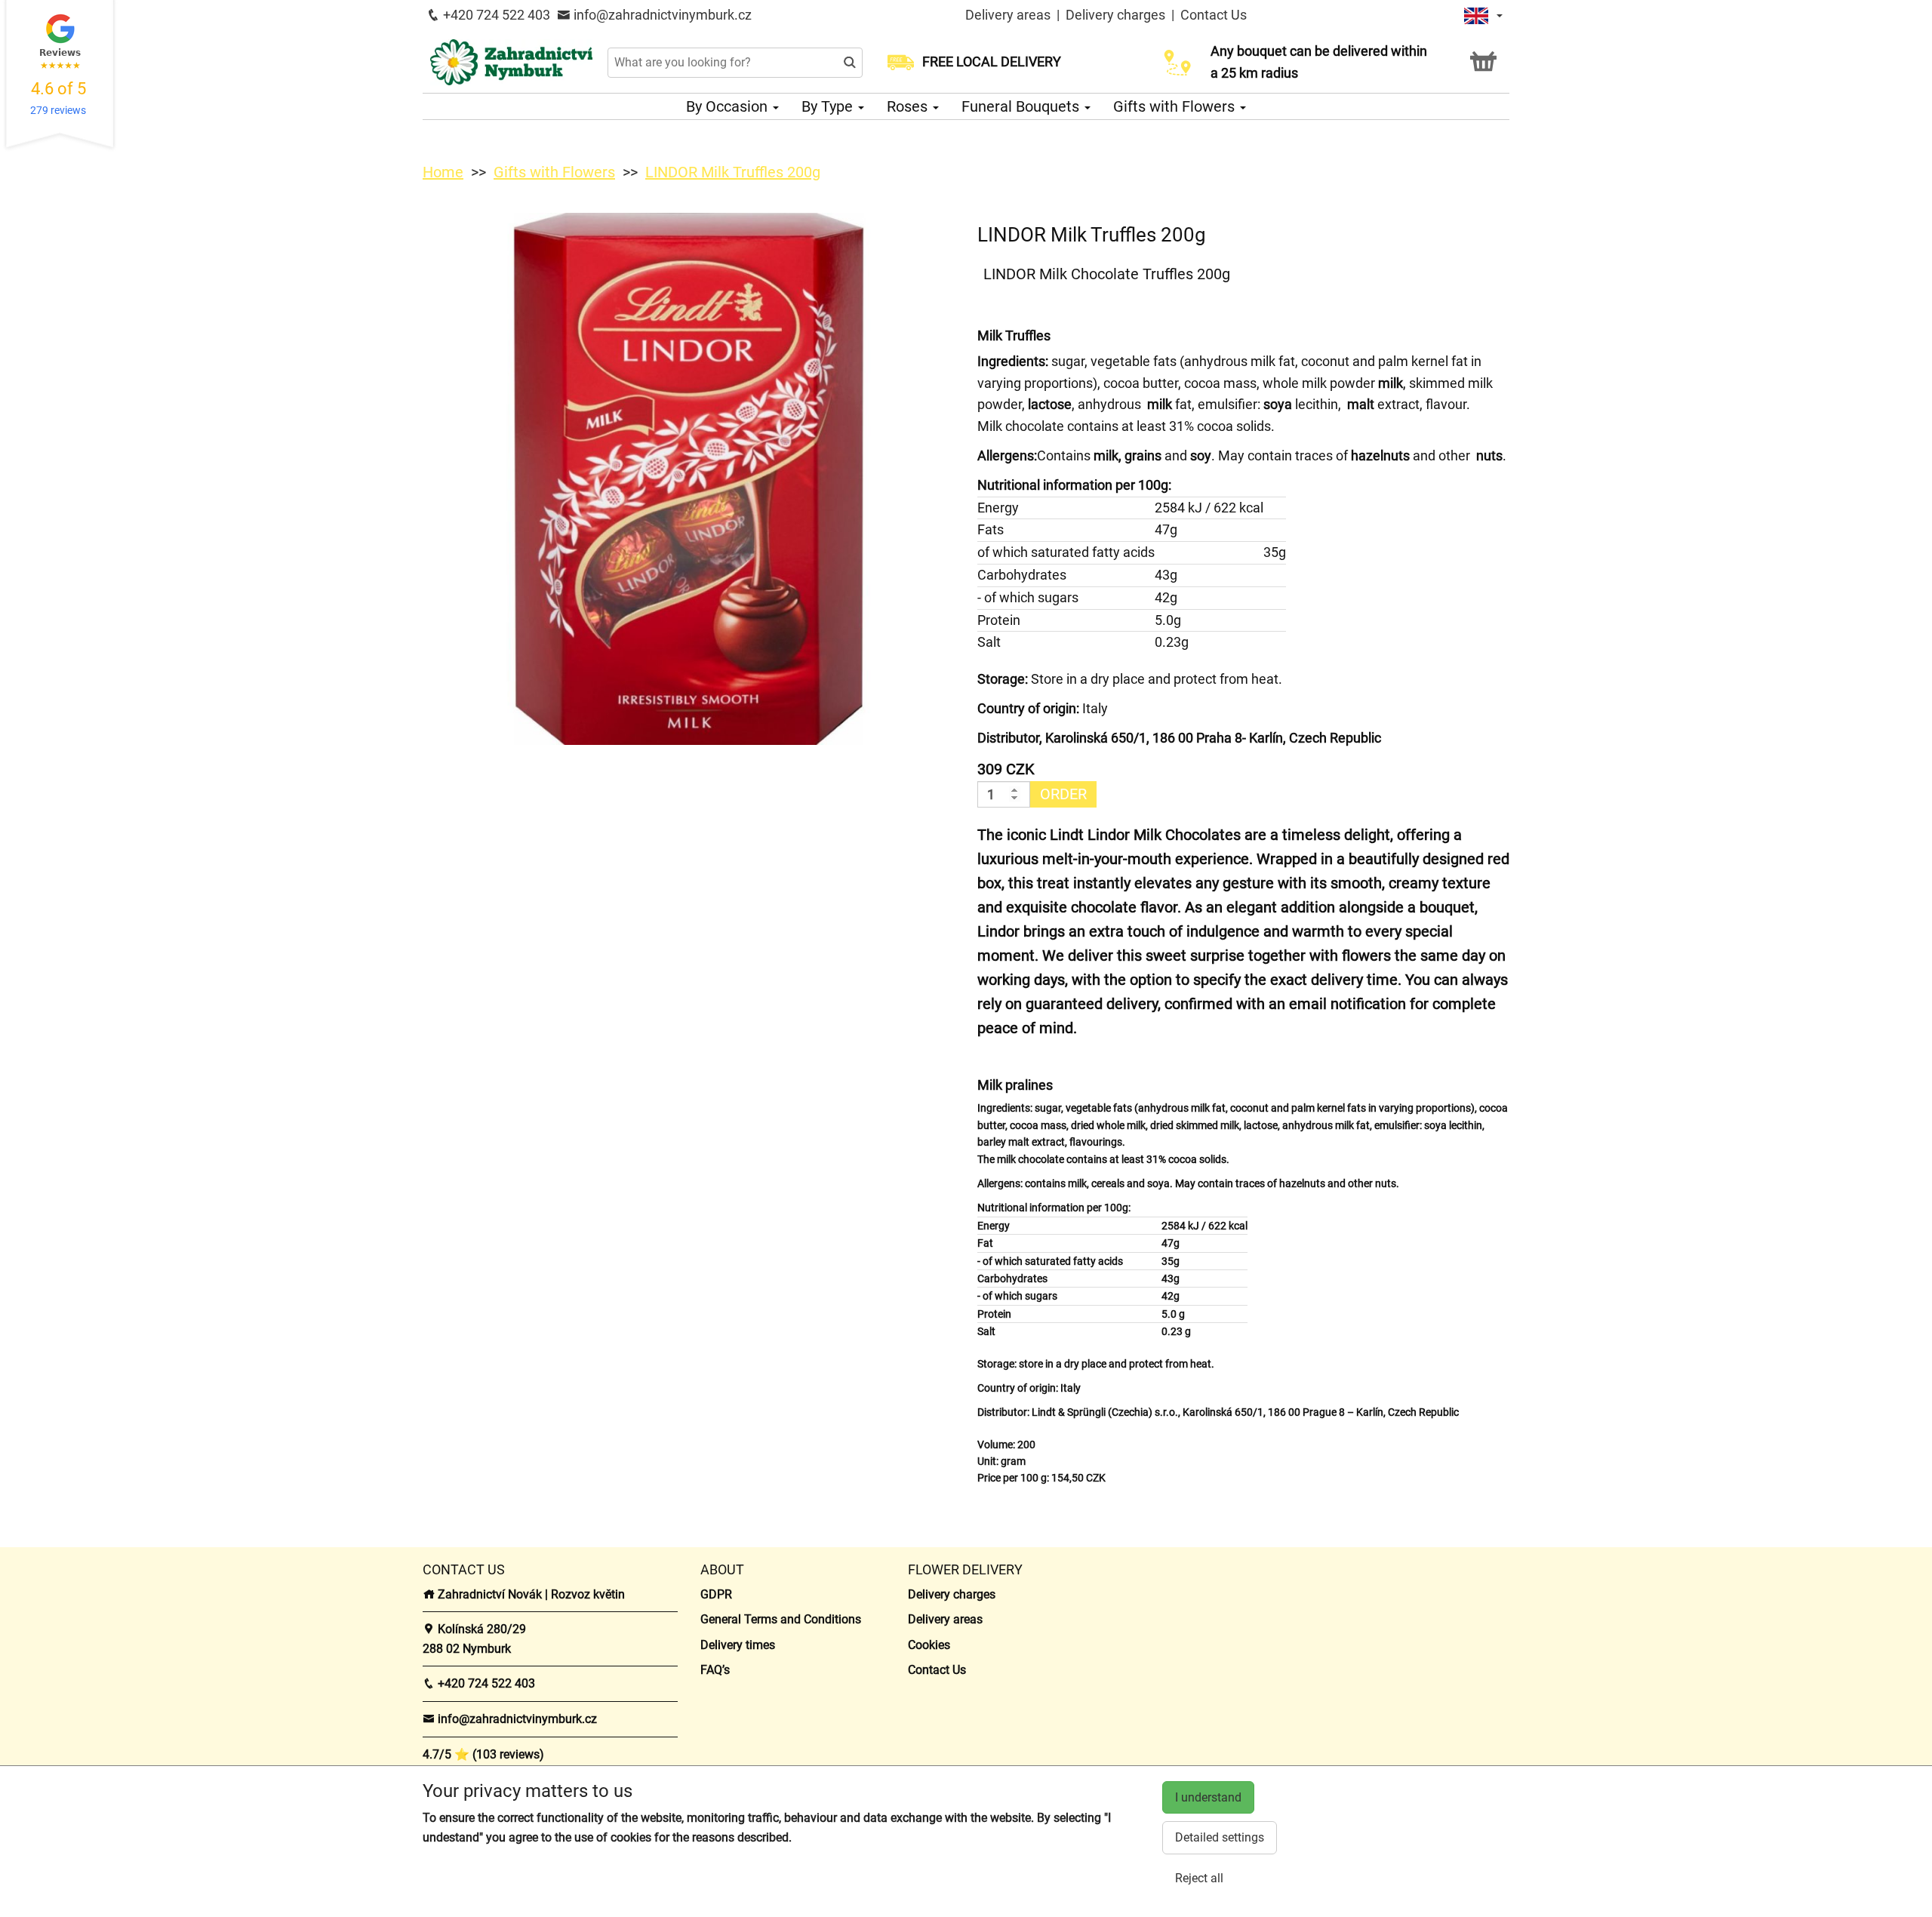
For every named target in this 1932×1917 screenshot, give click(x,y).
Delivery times (738, 1645)
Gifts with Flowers (1176, 106)
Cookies (929, 1645)
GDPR (716, 1594)
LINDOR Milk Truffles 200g (733, 172)
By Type (829, 106)
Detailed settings (1220, 1837)
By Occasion (729, 106)
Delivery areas (1008, 15)
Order (1063, 794)
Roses (909, 106)
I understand (1208, 1797)
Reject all (1199, 1878)
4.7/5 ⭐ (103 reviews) (483, 1754)
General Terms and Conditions (781, 1619)
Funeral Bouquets (1022, 106)
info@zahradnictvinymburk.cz (661, 15)
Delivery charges (1115, 15)
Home (443, 172)
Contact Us (1214, 15)
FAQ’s (715, 1670)
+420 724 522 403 (495, 15)
